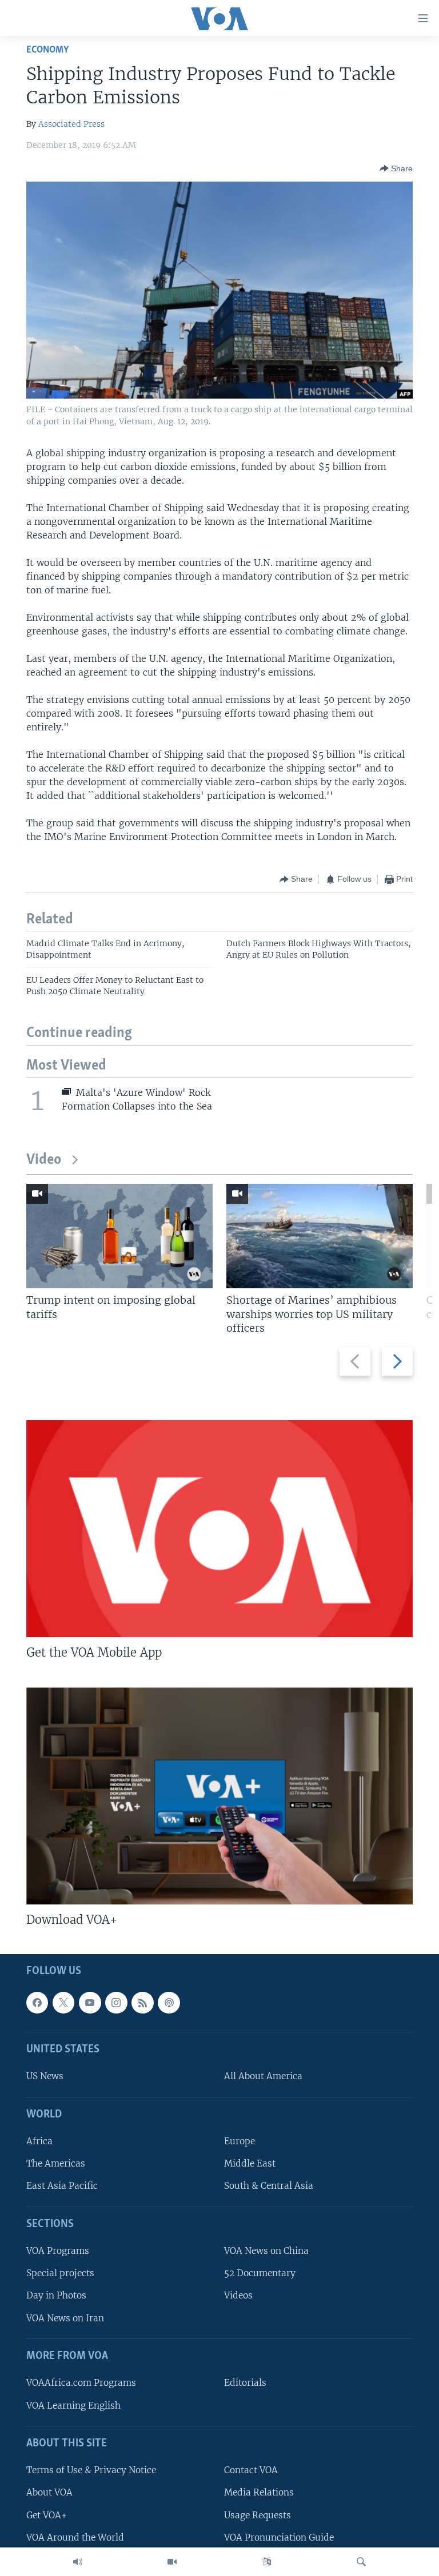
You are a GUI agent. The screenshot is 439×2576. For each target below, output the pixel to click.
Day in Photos (56, 2296)
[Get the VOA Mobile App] (219, 1529)
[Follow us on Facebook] (37, 2003)
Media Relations (259, 2493)
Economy (47, 50)
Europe (240, 2142)
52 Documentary (260, 2274)
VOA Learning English (73, 2406)
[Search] (361, 2562)
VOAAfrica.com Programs (81, 2383)
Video (44, 1160)
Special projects (60, 2274)
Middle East (250, 2164)
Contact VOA (251, 2471)
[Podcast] (169, 2003)
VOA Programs (58, 2251)
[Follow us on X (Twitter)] (63, 2003)
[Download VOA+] (219, 1796)
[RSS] (142, 2003)
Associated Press (71, 124)
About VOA (49, 2493)
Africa (39, 2142)
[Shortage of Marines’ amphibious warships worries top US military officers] (320, 1236)
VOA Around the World (75, 2537)
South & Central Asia (269, 2186)
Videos (238, 2296)
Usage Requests (258, 2515)
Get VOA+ (47, 2515)
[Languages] (267, 2562)
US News (45, 2077)
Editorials (245, 2383)
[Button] (396, 168)
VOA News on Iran (65, 2318)
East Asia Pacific (62, 2186)
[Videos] (172, 2562)
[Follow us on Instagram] (116, 2003)
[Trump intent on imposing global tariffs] (119, 1236)
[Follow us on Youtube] (90, 2003)
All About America (263, 2077)
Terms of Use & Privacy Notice (91, 2471)
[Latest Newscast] (78, 2562)
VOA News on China (266, 2251)
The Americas (56, 2164)
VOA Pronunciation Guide (279, 2537)
